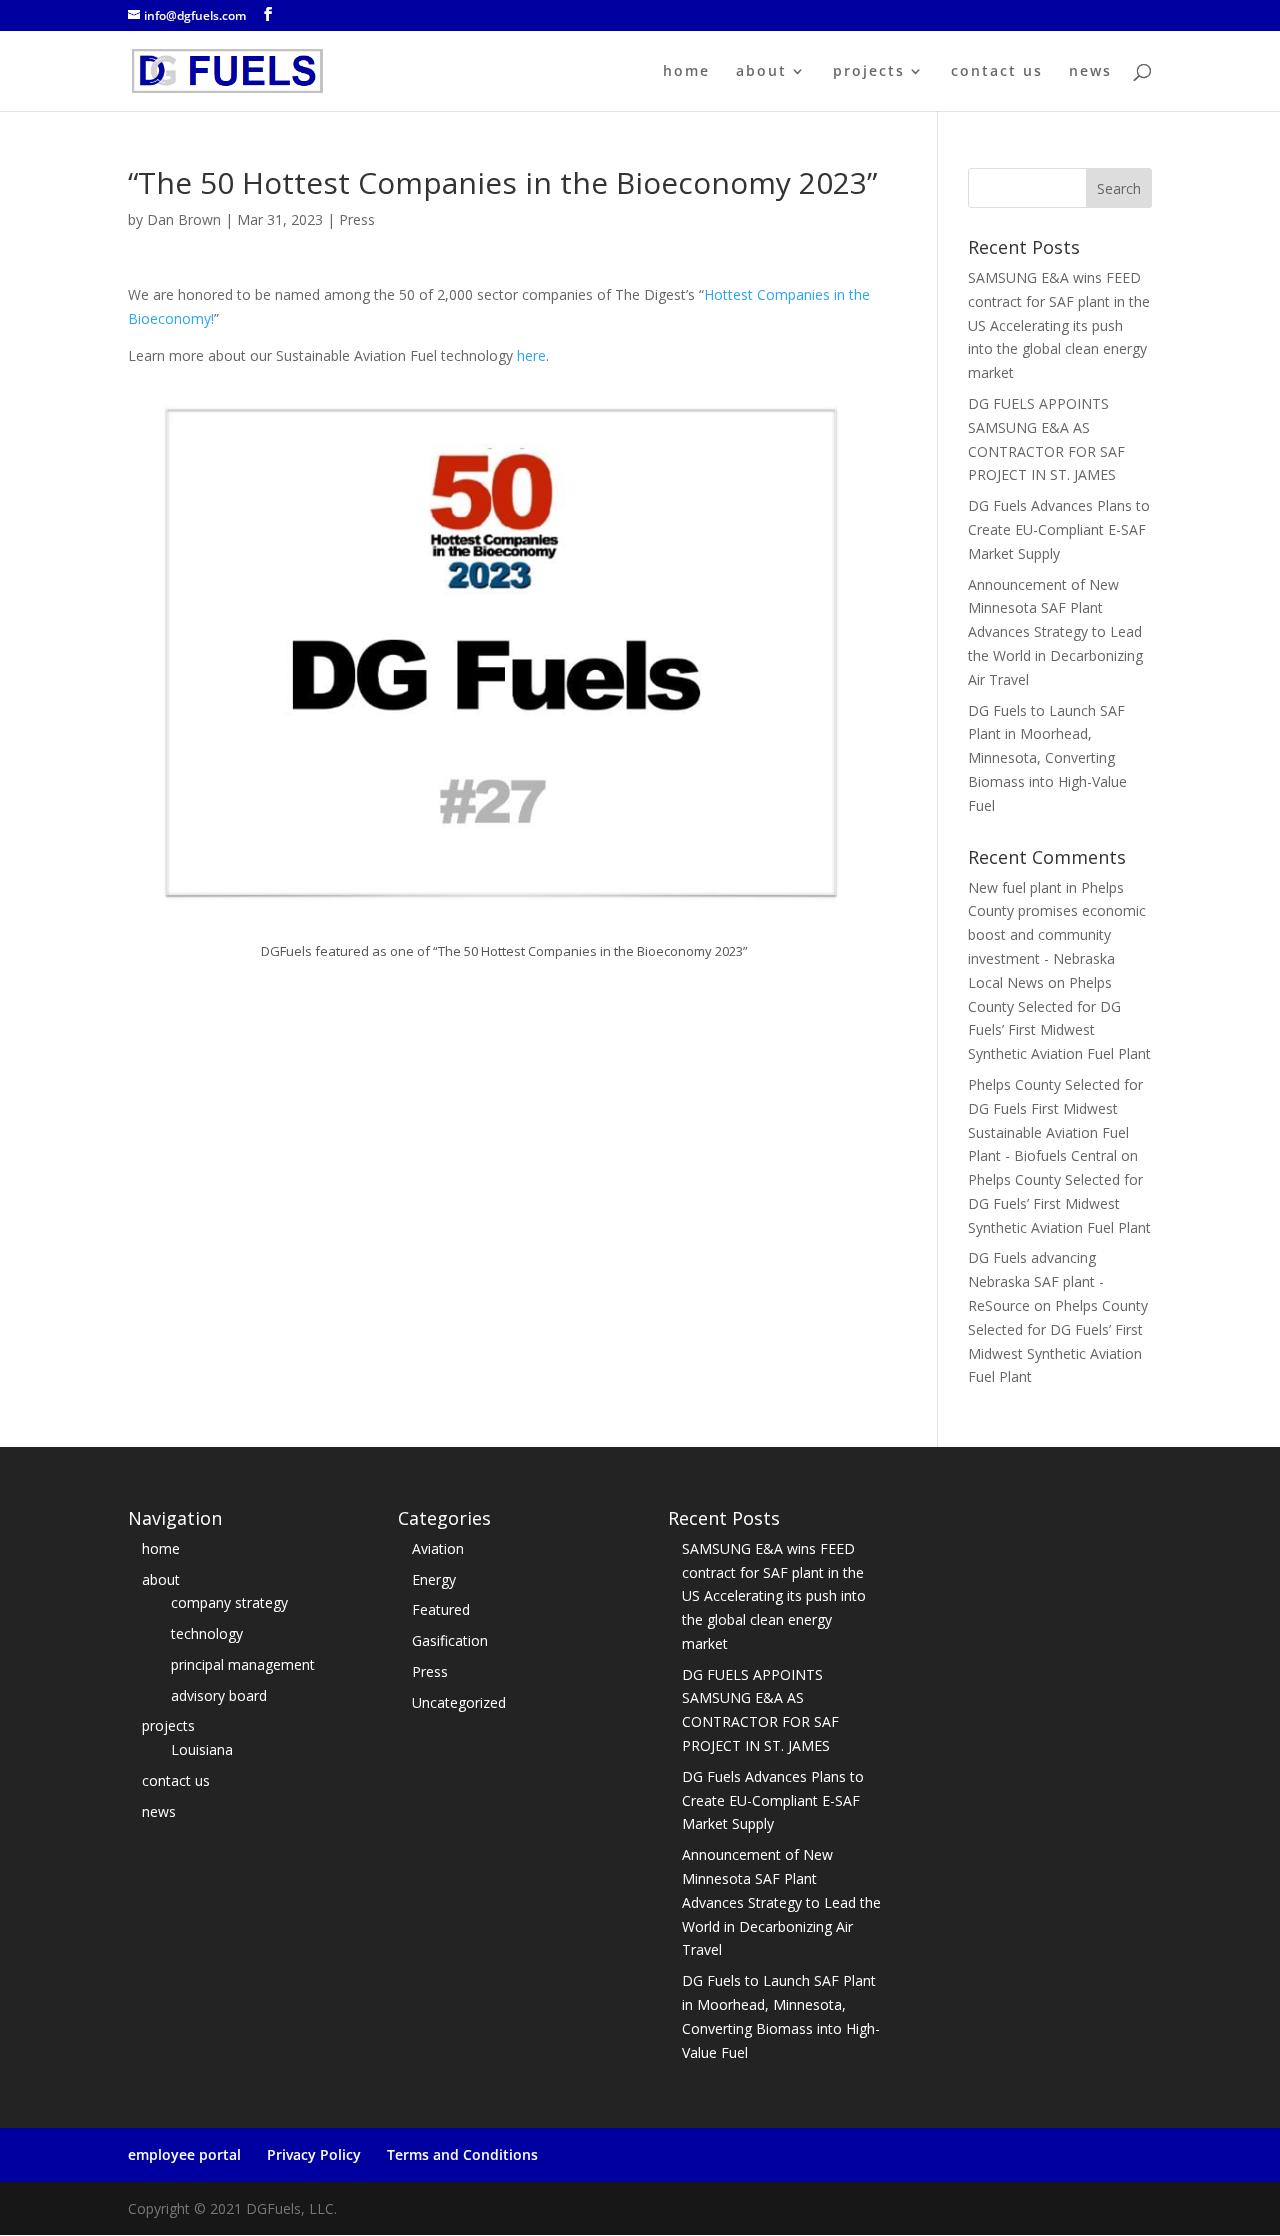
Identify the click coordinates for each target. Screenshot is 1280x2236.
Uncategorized (459, 1702)
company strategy (229, 1602)
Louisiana (202, 1749)
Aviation (438, 1548)
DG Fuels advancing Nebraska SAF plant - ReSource (1036, 1281)
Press (357, 219)
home (686, 72)
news (1090, 72)
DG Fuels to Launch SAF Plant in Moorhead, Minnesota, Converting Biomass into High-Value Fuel (1047, 758)
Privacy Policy (314, 2154)
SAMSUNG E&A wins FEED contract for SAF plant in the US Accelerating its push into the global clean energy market (1059, 325)
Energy (434, 1579)
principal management (243, 1664)
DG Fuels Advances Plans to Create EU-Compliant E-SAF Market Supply (1059, 529)
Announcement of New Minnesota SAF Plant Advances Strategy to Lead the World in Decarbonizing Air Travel (1055, 632)
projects (869, 72)
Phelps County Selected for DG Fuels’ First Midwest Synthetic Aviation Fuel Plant (1059, 1203)
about (761, 72)
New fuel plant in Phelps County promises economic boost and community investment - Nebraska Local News (1057, 935)
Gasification (450, 1640)
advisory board (219, 1695)
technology (207, 1633)
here (531, 355)
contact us (997, 72)
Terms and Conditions (462, 2154)
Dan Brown (184, 219)
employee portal (184, 2154)
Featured (441, 1609)
